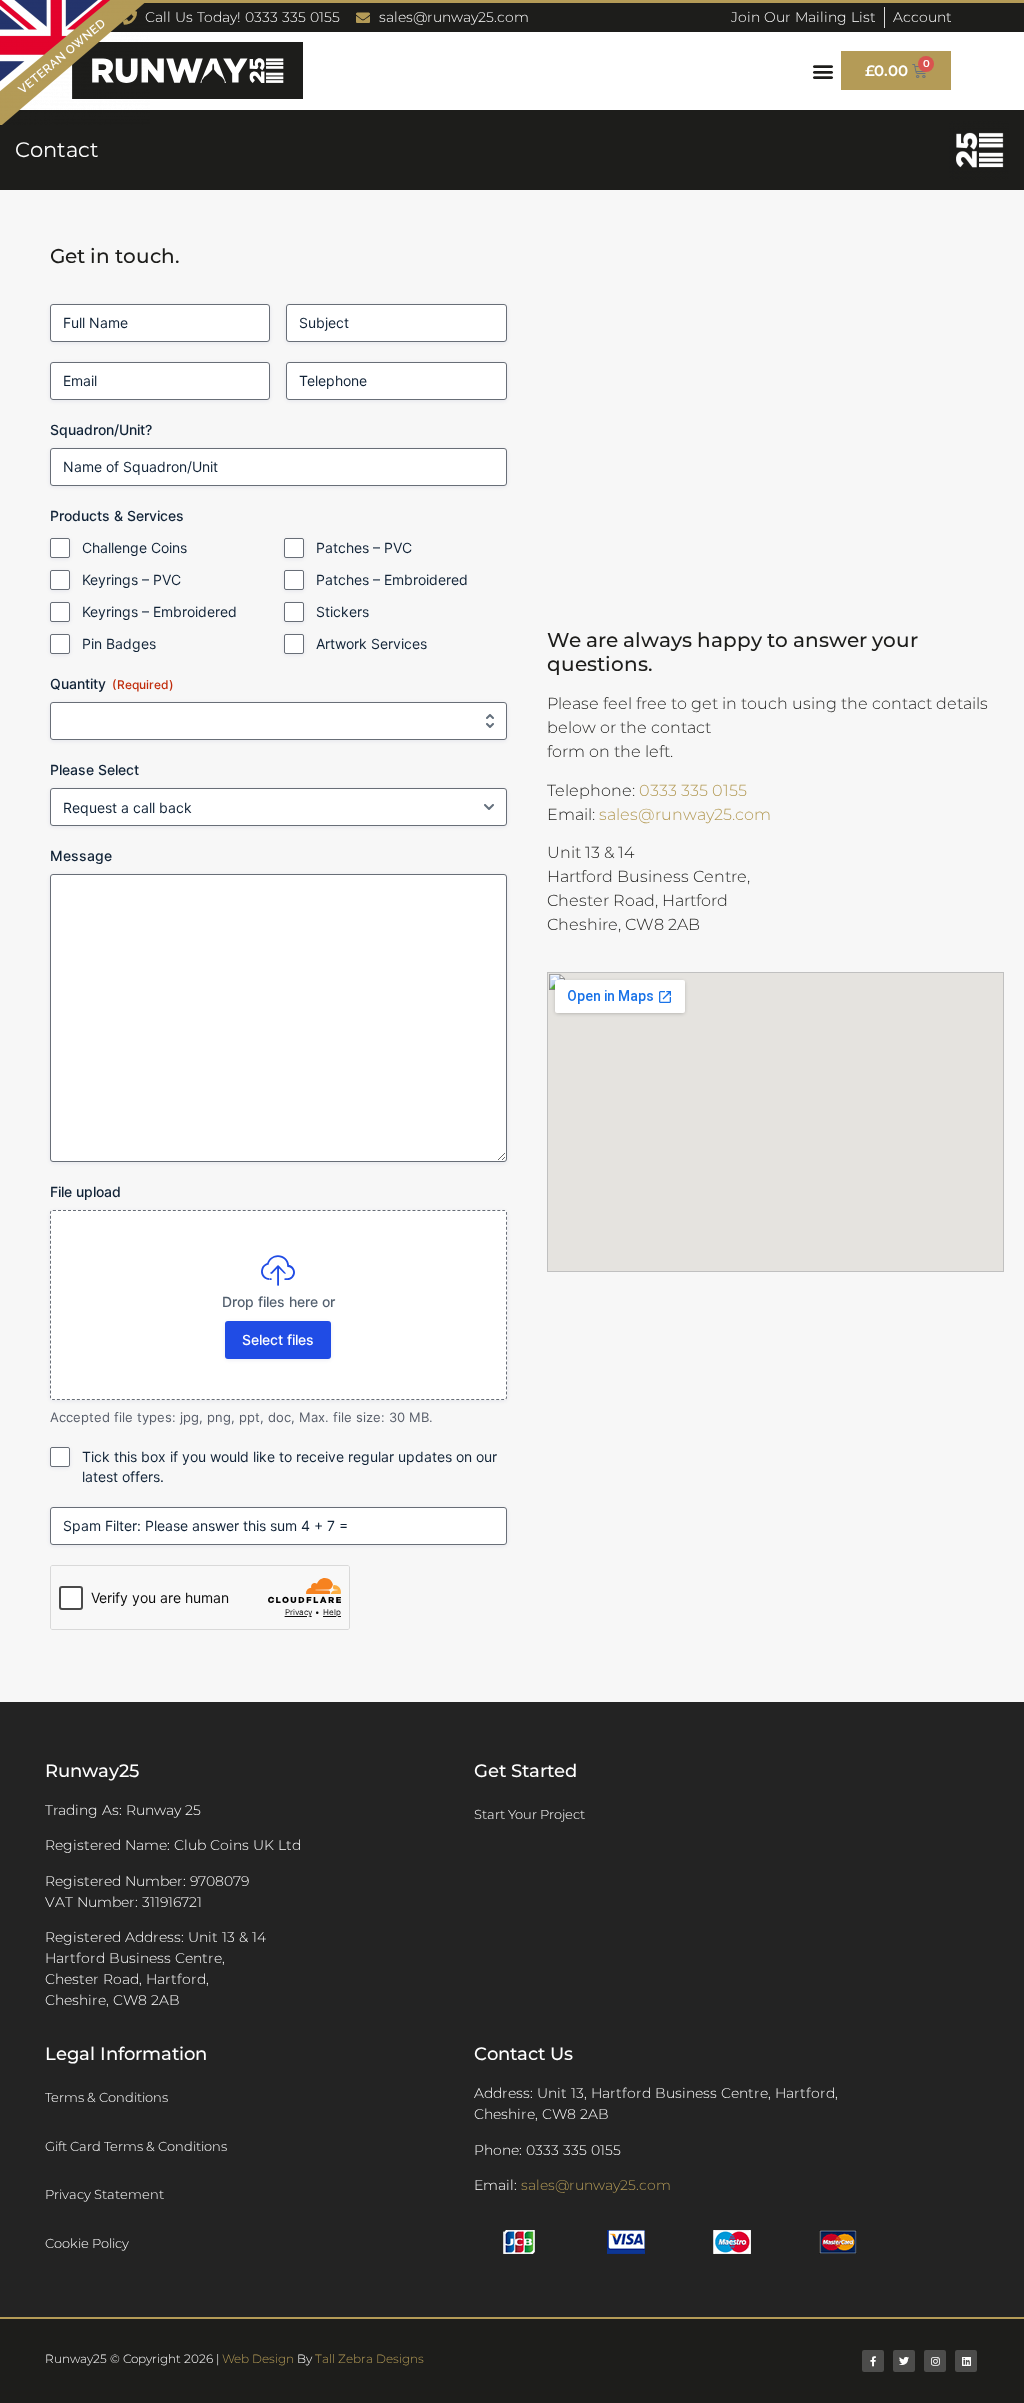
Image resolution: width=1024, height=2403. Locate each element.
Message (81, 855)
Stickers (342, 611)
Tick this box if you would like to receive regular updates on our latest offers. (289, 1466)
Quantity (112, 683)
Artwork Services (371, 643)
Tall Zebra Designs (369, 2358)
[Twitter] (904, 2361)
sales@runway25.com (685, 814)
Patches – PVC (364, 547)
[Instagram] (935, 2361)
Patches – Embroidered (392, 579)
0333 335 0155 (693, 790)
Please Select (94, 769)
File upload (85, 1191)
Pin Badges (119, 643)
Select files (278, 1339)
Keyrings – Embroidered (159, 611)
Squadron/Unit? (101, 429)
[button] (823, 70)
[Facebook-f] (873, 2361)
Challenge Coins (134, 547)
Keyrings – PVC (131, 579)
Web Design (258, 2358)
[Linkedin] (966, 2361)
